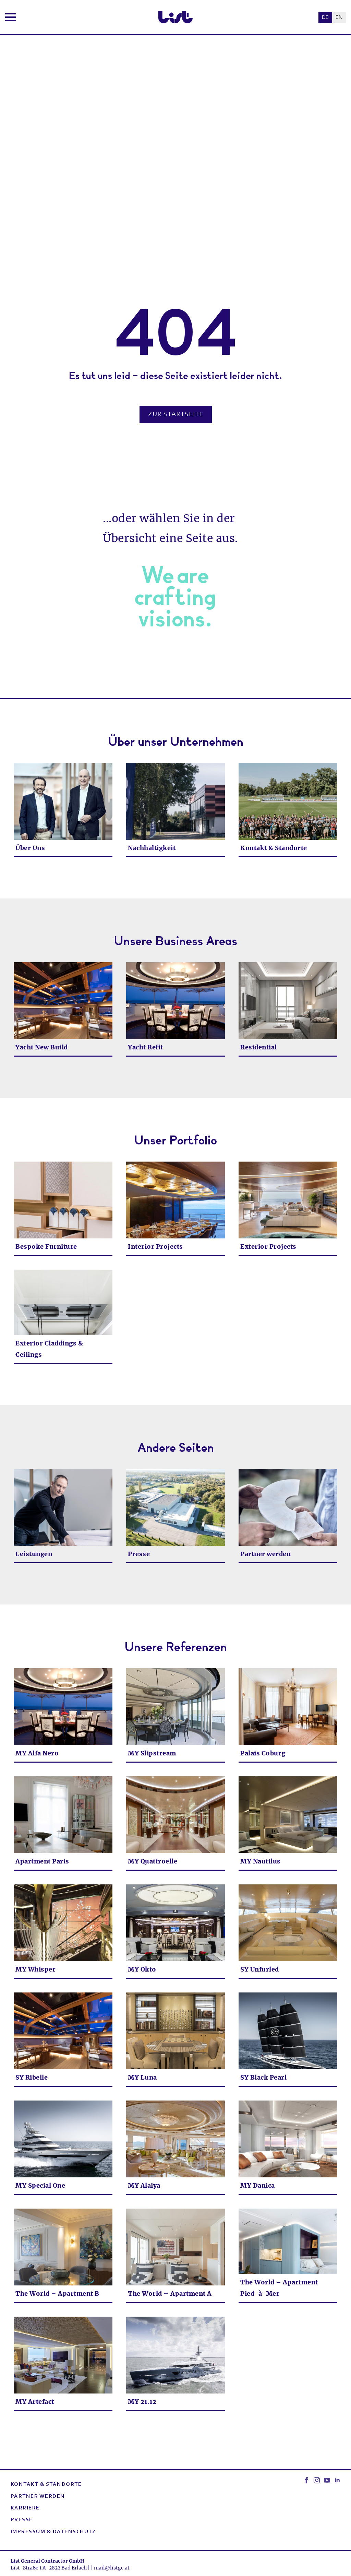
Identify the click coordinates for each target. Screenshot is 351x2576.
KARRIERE (25, 2508)
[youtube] (327, 2480)
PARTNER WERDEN (38, 2496)
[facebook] (306, 2480)
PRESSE (22, 2520)
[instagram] (317, 2480)
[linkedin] (337, 2480)
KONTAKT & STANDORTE (46, 2484)
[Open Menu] (11, 17)
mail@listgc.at (112, 2568)
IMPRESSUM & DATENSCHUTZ (53, 2532)
